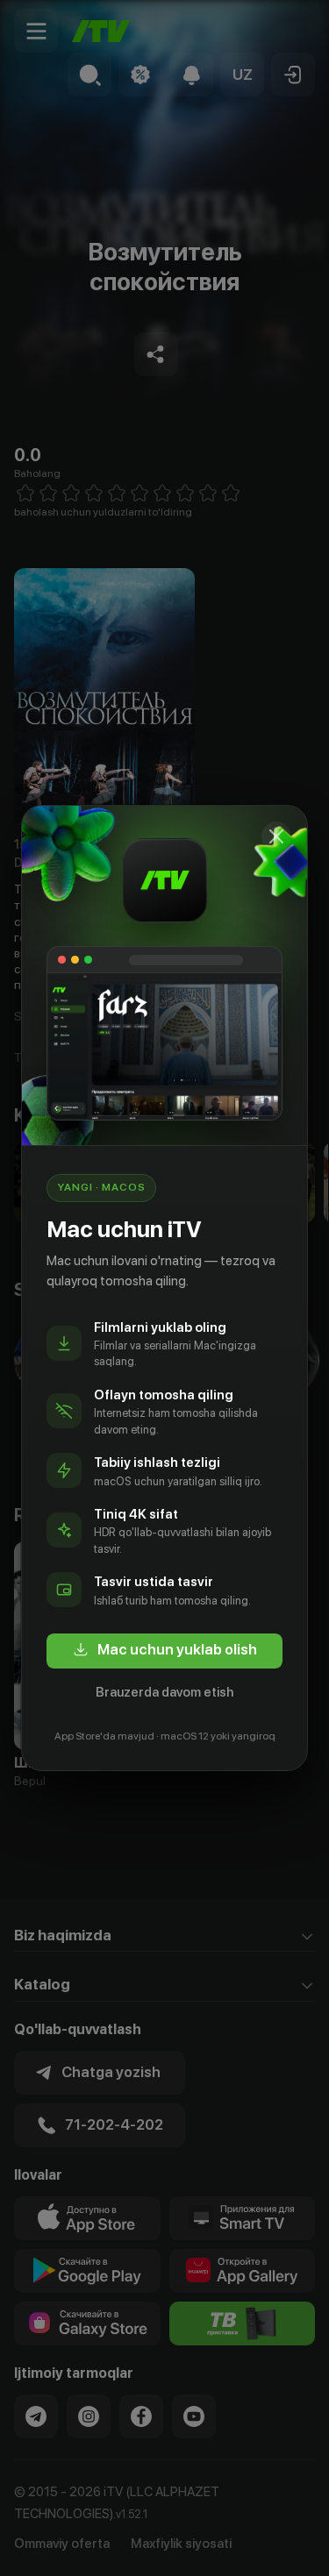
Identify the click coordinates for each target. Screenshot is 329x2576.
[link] (164, 1651)
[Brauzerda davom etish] (276, 836)
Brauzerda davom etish (164, 1692)
